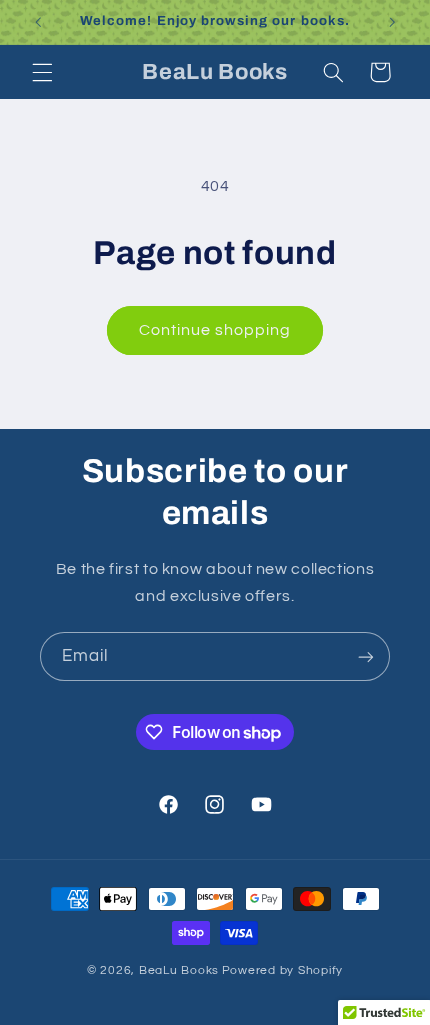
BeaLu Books (179, 970)
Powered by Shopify (282, 970)
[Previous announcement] (38, 22)
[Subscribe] (366, 656)
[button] (42, 72)
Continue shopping (215, 330)
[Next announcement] (392, 22)
